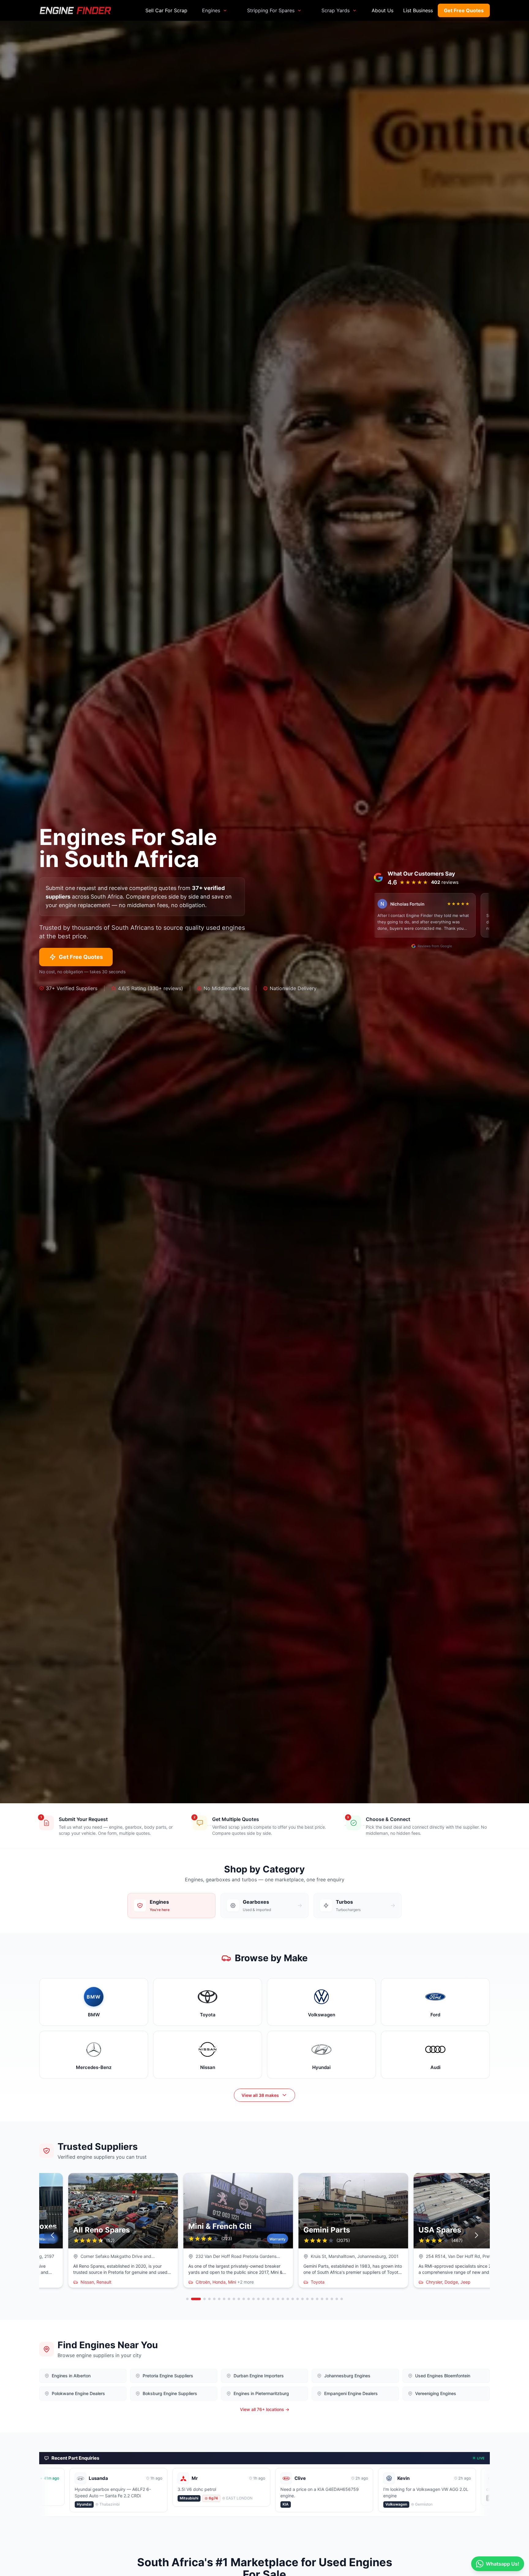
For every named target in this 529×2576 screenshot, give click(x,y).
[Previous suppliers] (53, 2235)
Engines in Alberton (71, 2376)
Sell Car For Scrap (166, 10)
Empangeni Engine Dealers (351, 2393)
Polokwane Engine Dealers (78, 2393)
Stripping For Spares (271, 10)
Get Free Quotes (464, 10)
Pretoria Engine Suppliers (168, 2376)
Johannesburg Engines (347, 2376)
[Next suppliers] (476, 2235)
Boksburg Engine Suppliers (170, 2393)
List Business (418, 10)
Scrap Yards (336, 10)
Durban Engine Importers (259, 2376)
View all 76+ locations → (265, 2409)
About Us (383, 10)
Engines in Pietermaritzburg (261, 2393)
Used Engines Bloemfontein (443, 2376)
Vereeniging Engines (436, 2393)
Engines (211, 10)
